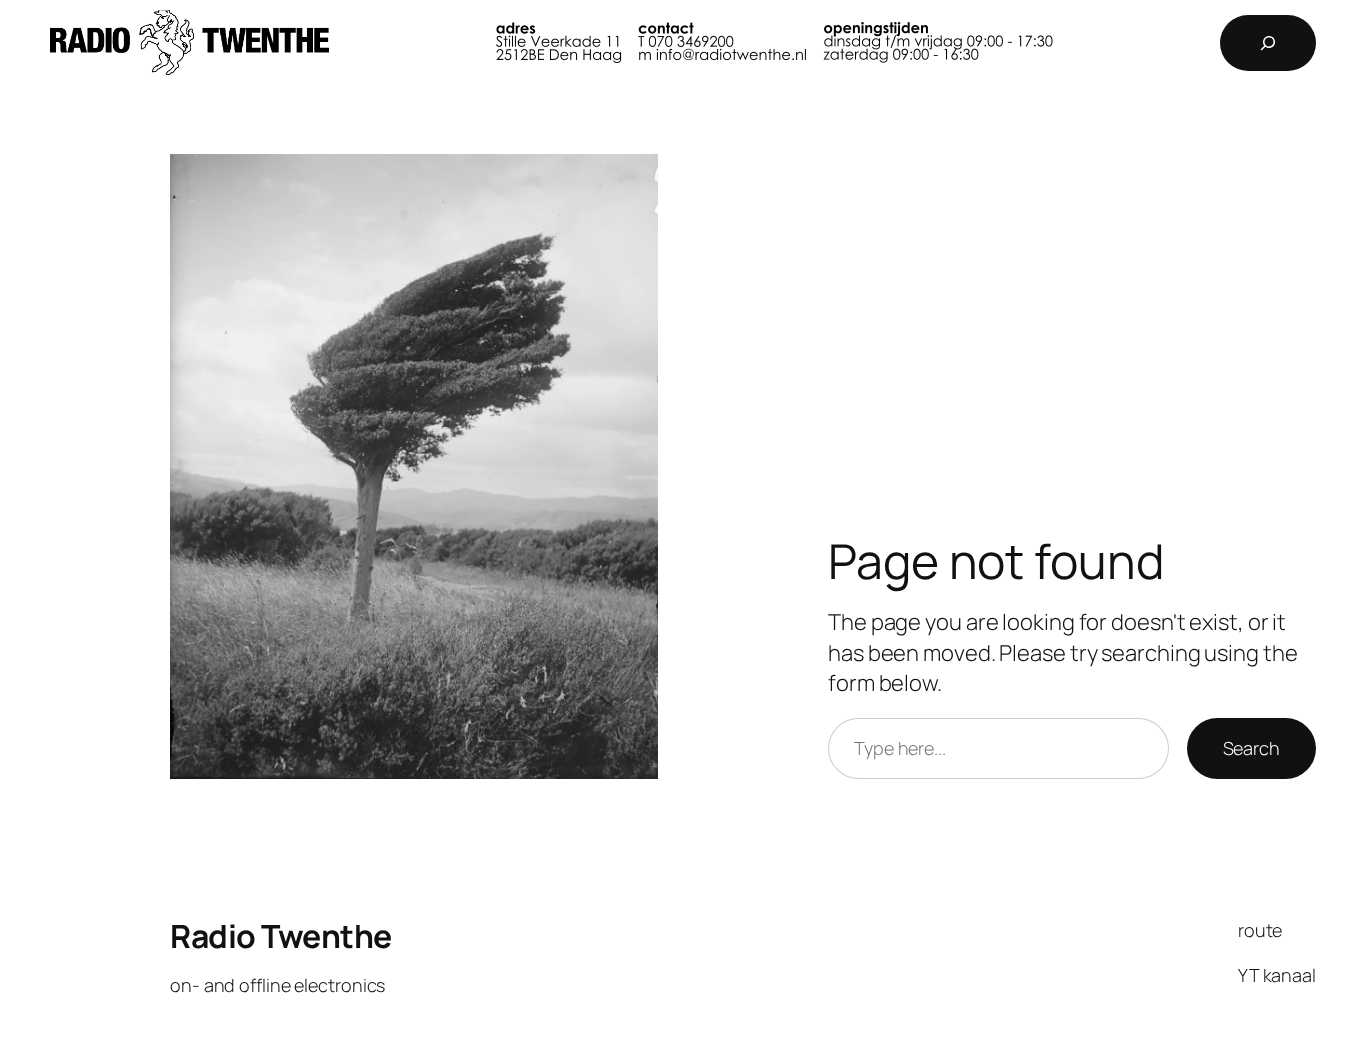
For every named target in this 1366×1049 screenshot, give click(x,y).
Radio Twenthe (281, 936)
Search (1251, 748)
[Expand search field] (1268, 43)
